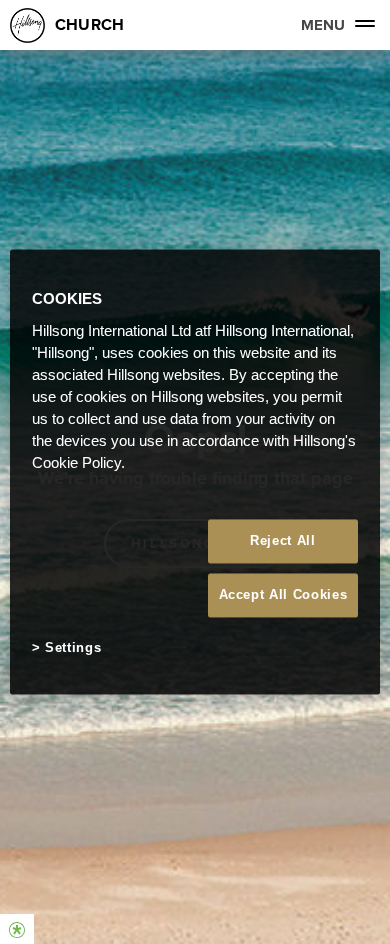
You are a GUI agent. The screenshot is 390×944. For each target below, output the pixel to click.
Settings (73, 647)
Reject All (283, 540)
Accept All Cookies (283, 594)
